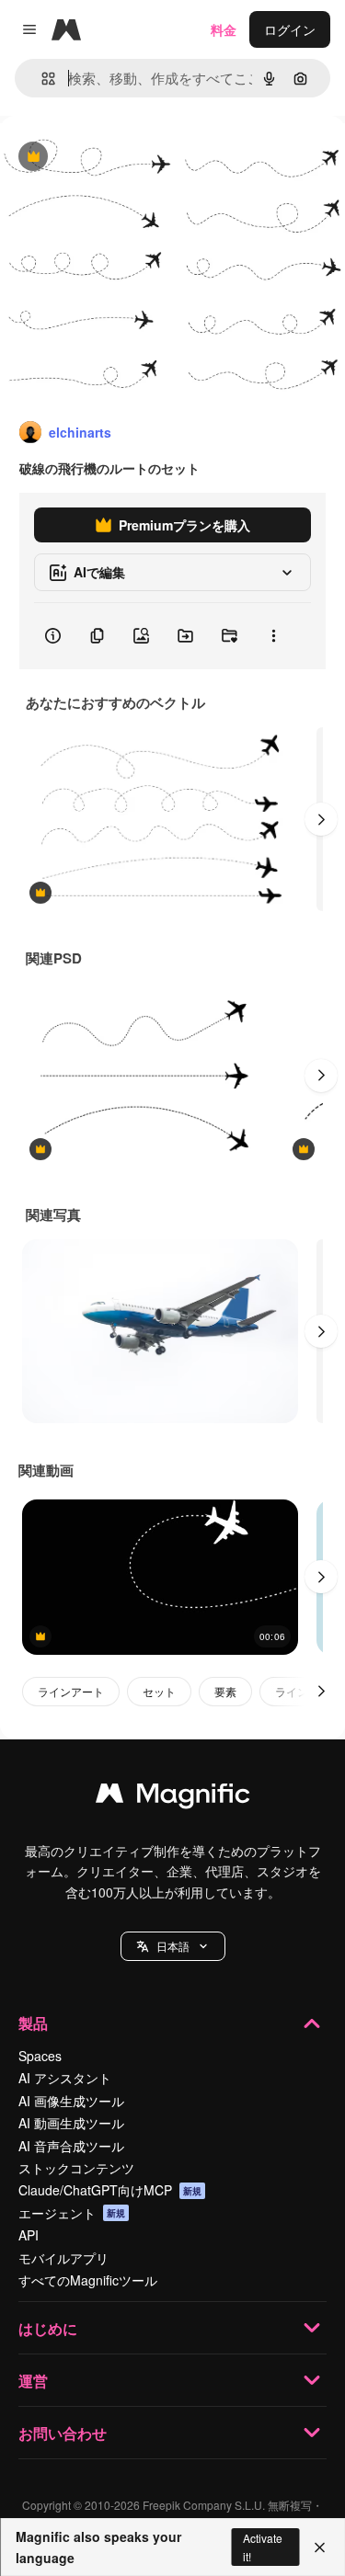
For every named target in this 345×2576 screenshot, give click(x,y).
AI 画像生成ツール (71, 2101)
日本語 (173, 1946)
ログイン (290, 29)
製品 (33, 2023)
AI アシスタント (65, 2078)
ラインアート (71, 1691)
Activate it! (263, 2547)
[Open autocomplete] (41, 79)
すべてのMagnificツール (88, 2280)
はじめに (48, 2328)
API (29, 2235)
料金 (224, 29)
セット (159, 1691)
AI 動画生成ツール (71, 2123)
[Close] (320, 2548)
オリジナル (126, 158)
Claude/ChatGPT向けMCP (110, 2190)
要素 (225, 1691)
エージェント (72, 2213)
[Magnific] (173, 1797)
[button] (173, 1946)
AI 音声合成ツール (71, 2146)
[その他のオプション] (273, 636)
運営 (33, 2381)
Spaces (40, 2056)
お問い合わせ (63, 2433)
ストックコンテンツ (76, 2168)
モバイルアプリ (63, 2258)
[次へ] (321, 819)
